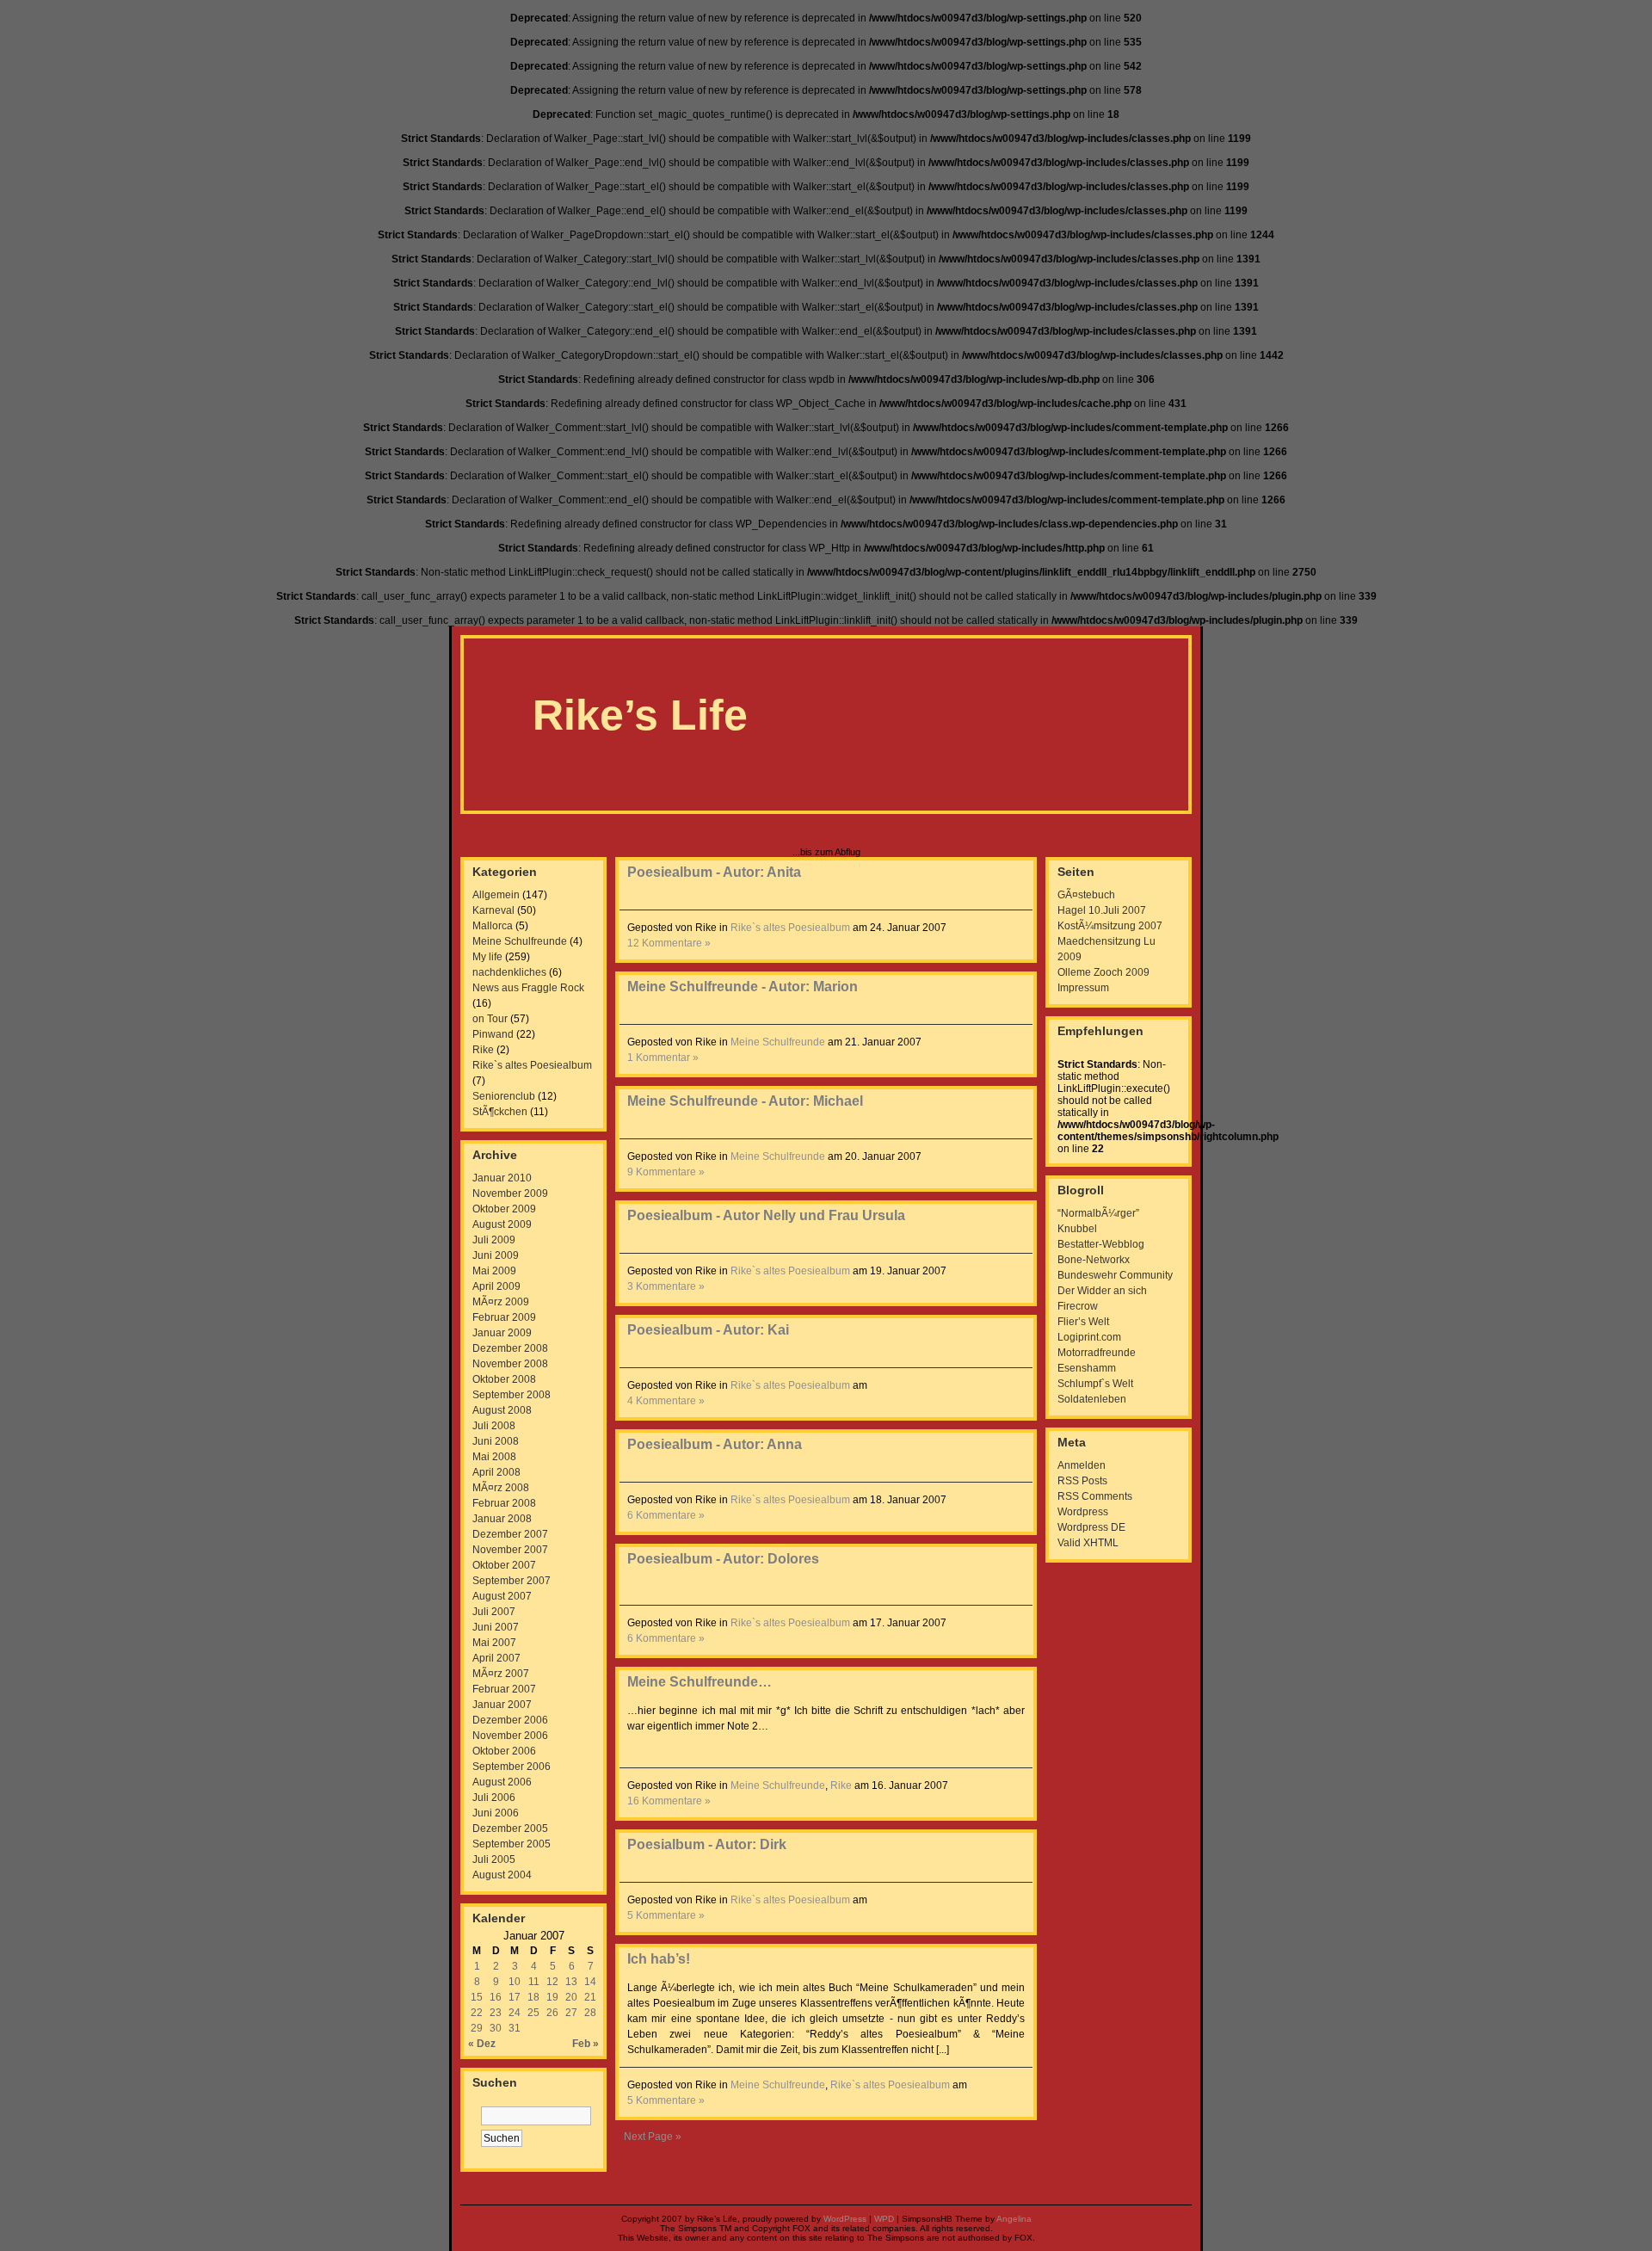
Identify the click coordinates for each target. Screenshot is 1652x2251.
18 (533, 1997)
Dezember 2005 (510, 1829)
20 (571, 1997)
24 (515, 2013)
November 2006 (510, 1736)
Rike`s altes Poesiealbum (532, 1065)
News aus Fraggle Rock (528, 988)
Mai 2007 (494, 1643)
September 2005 (512, 1844)
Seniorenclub (504, 1096)
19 (552, 1997)
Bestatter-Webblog (1101, 1244)
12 (552, 1982)
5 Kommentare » (666, 1915)
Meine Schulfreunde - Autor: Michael (745, 1101)
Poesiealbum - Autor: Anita (714, 872)
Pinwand (493, 1034)
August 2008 (502, 1410)
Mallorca (493, 926)
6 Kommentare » (666, 1515)
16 (496, 1997)
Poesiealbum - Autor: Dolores (723, 1559)
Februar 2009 (504, 1317)
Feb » (586, 2044)
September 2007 (512, 1581)
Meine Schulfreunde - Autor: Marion (743, 987)
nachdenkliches (509, 972)
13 (571, 1982)
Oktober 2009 (504, 1209)
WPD (884, 2219)
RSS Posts (1082, 1481)
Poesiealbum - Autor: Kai (708, 1330)
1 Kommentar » (663, 1058)
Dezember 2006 (510, 1720)
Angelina (1014, 2219)
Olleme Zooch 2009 (1103, 972)
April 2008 (496, 1472)
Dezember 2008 (510, 1348)
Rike (483, 1050)
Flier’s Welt (1083, 1322)
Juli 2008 (494, 1426)
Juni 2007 (496, 1627)
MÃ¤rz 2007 (501, 1674)
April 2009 (496, 1286)
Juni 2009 (496, 1255)
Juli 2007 (494, 1612)
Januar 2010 (502, 1178)
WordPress (845, 2219)
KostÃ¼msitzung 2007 (1110, 926)
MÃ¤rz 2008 (501, 1488)
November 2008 (510, 1364)
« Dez (482, 2044)
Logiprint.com (1089, 1337)
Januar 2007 (502, 1705)
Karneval (493, 910)
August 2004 (502, 1875)
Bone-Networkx (1094, 1260)
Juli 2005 (494, 1859)
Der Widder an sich (1102, 1291)
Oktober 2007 (504, 1565)
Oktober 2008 (504, 1379)
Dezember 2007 (510, 1534)
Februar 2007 (504, 1689)
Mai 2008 (494, 1457)
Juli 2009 (494, 1240)
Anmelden (1082, 1465)
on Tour (490, 1019)
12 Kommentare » (669, 943)
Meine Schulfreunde (520, 941)
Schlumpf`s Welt (1095, 1384)
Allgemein (496, 895)
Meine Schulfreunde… (700, 1682)
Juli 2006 (494, 1798)
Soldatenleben (1092, 1399)
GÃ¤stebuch (1086, 895)
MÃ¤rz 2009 (501, 1302)
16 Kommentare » (669, 1801)
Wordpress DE (1091, 1527)
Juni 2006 (496, 1813)
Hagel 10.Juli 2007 (1102, 910)
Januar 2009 (502, 1333)
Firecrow (1078, 1306)
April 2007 (496, 1658)
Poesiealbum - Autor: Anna (715, 1444)
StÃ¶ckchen (500, 1112)
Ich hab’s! (659, 1959)
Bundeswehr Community (1115, 1275)
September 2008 (512, 1395)
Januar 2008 (502, 1519)
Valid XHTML (1088, 1543)
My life (487, 957)
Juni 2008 (496, 1441)
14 (590, 1982)
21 (590, 1997)
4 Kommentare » (666, 1401)
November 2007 (510, 1550)
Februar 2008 (504, 1503)
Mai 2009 (494, 1271)
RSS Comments (1095, 1496)
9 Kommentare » (666, 1172)
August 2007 (502, 1596)
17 (515, 1997)
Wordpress (1083, 1512)
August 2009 (502, 1224)
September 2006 (512, 1767)
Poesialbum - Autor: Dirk (707, 1844)
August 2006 (502, 1782)
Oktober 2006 (504, 1751)
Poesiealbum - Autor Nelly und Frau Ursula (766, 1215)
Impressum (1083, 988)
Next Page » (653, 2137)
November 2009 (510, 1193)
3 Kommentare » (666, 1286)
